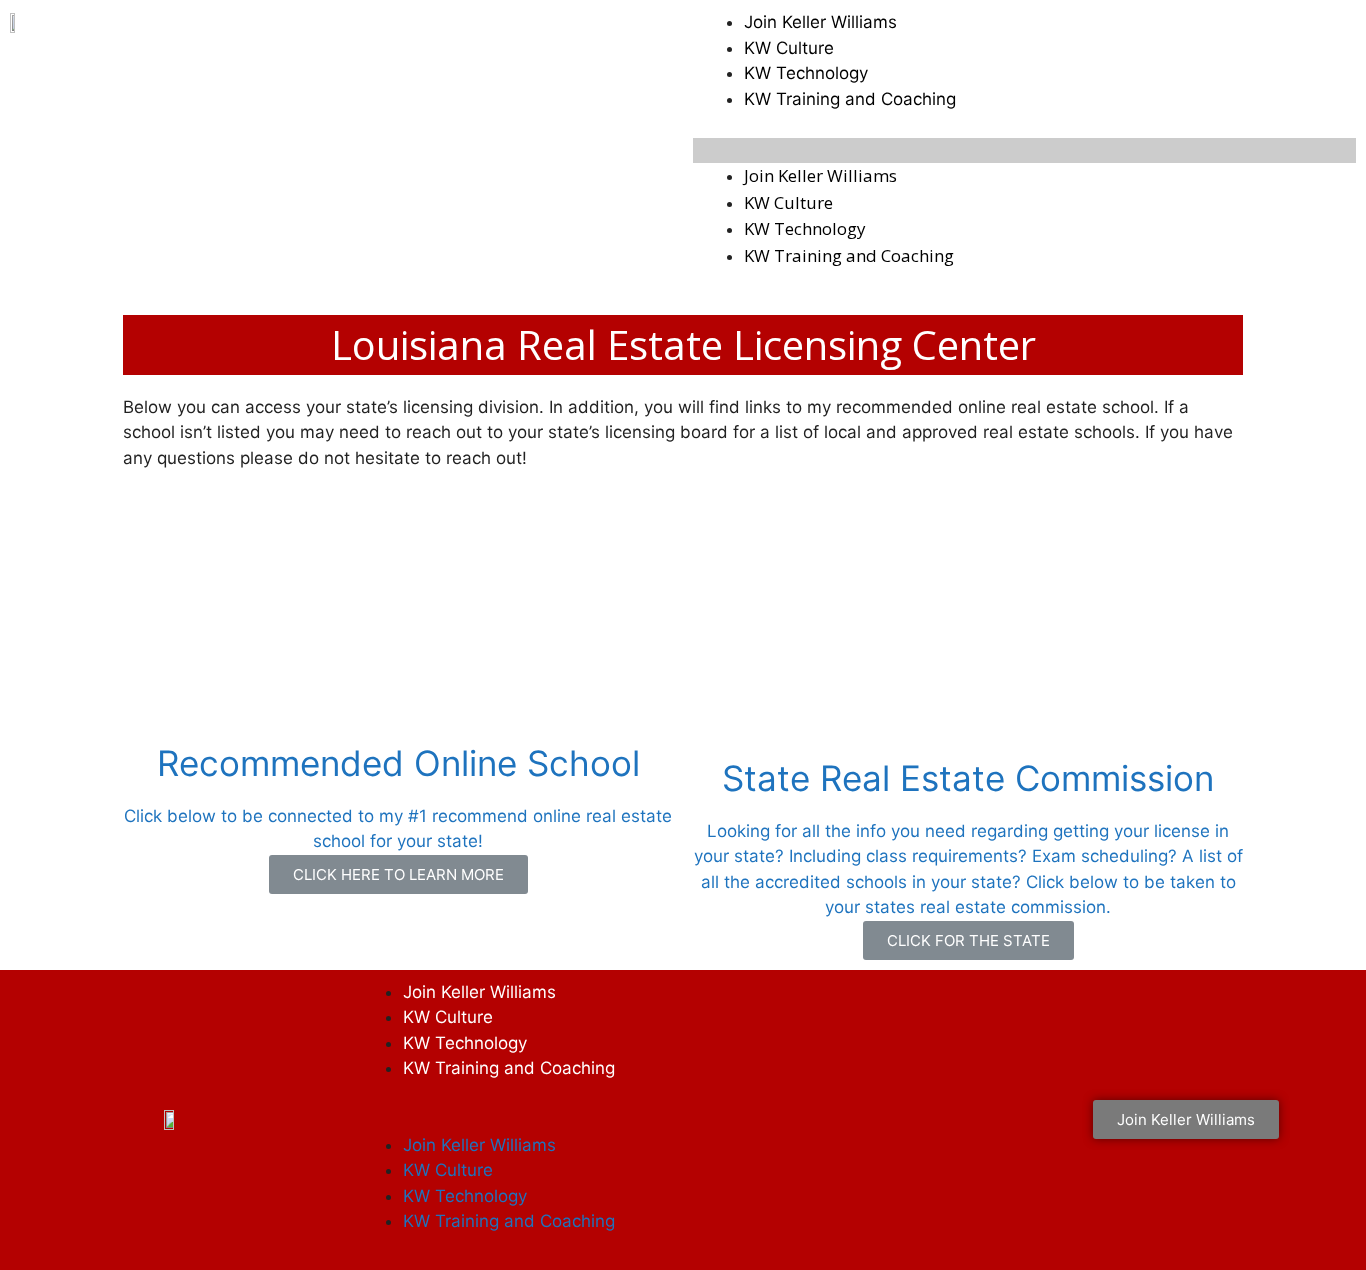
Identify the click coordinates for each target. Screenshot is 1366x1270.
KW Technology (806, 73)
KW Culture (789, 48)
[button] (1024, 151)
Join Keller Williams (820, 22)
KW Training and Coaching (850, 99)
